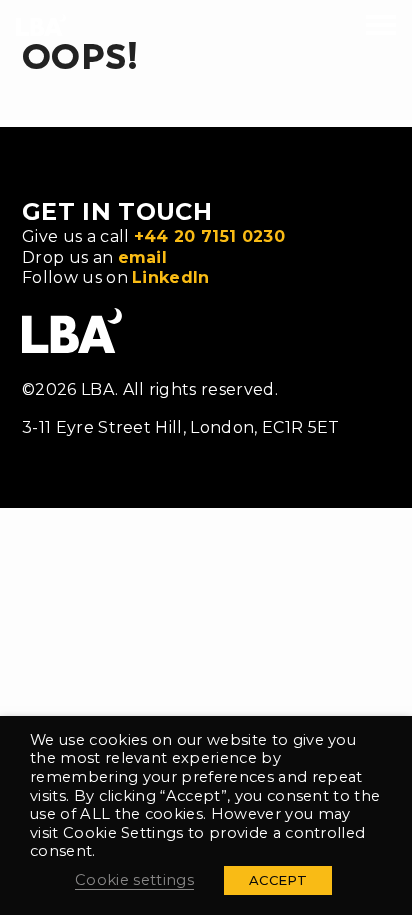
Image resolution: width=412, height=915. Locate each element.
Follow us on (116, 277)
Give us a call (153, 236)
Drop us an (94, 257)
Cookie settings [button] (134, 880)
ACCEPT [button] (278, 880)
